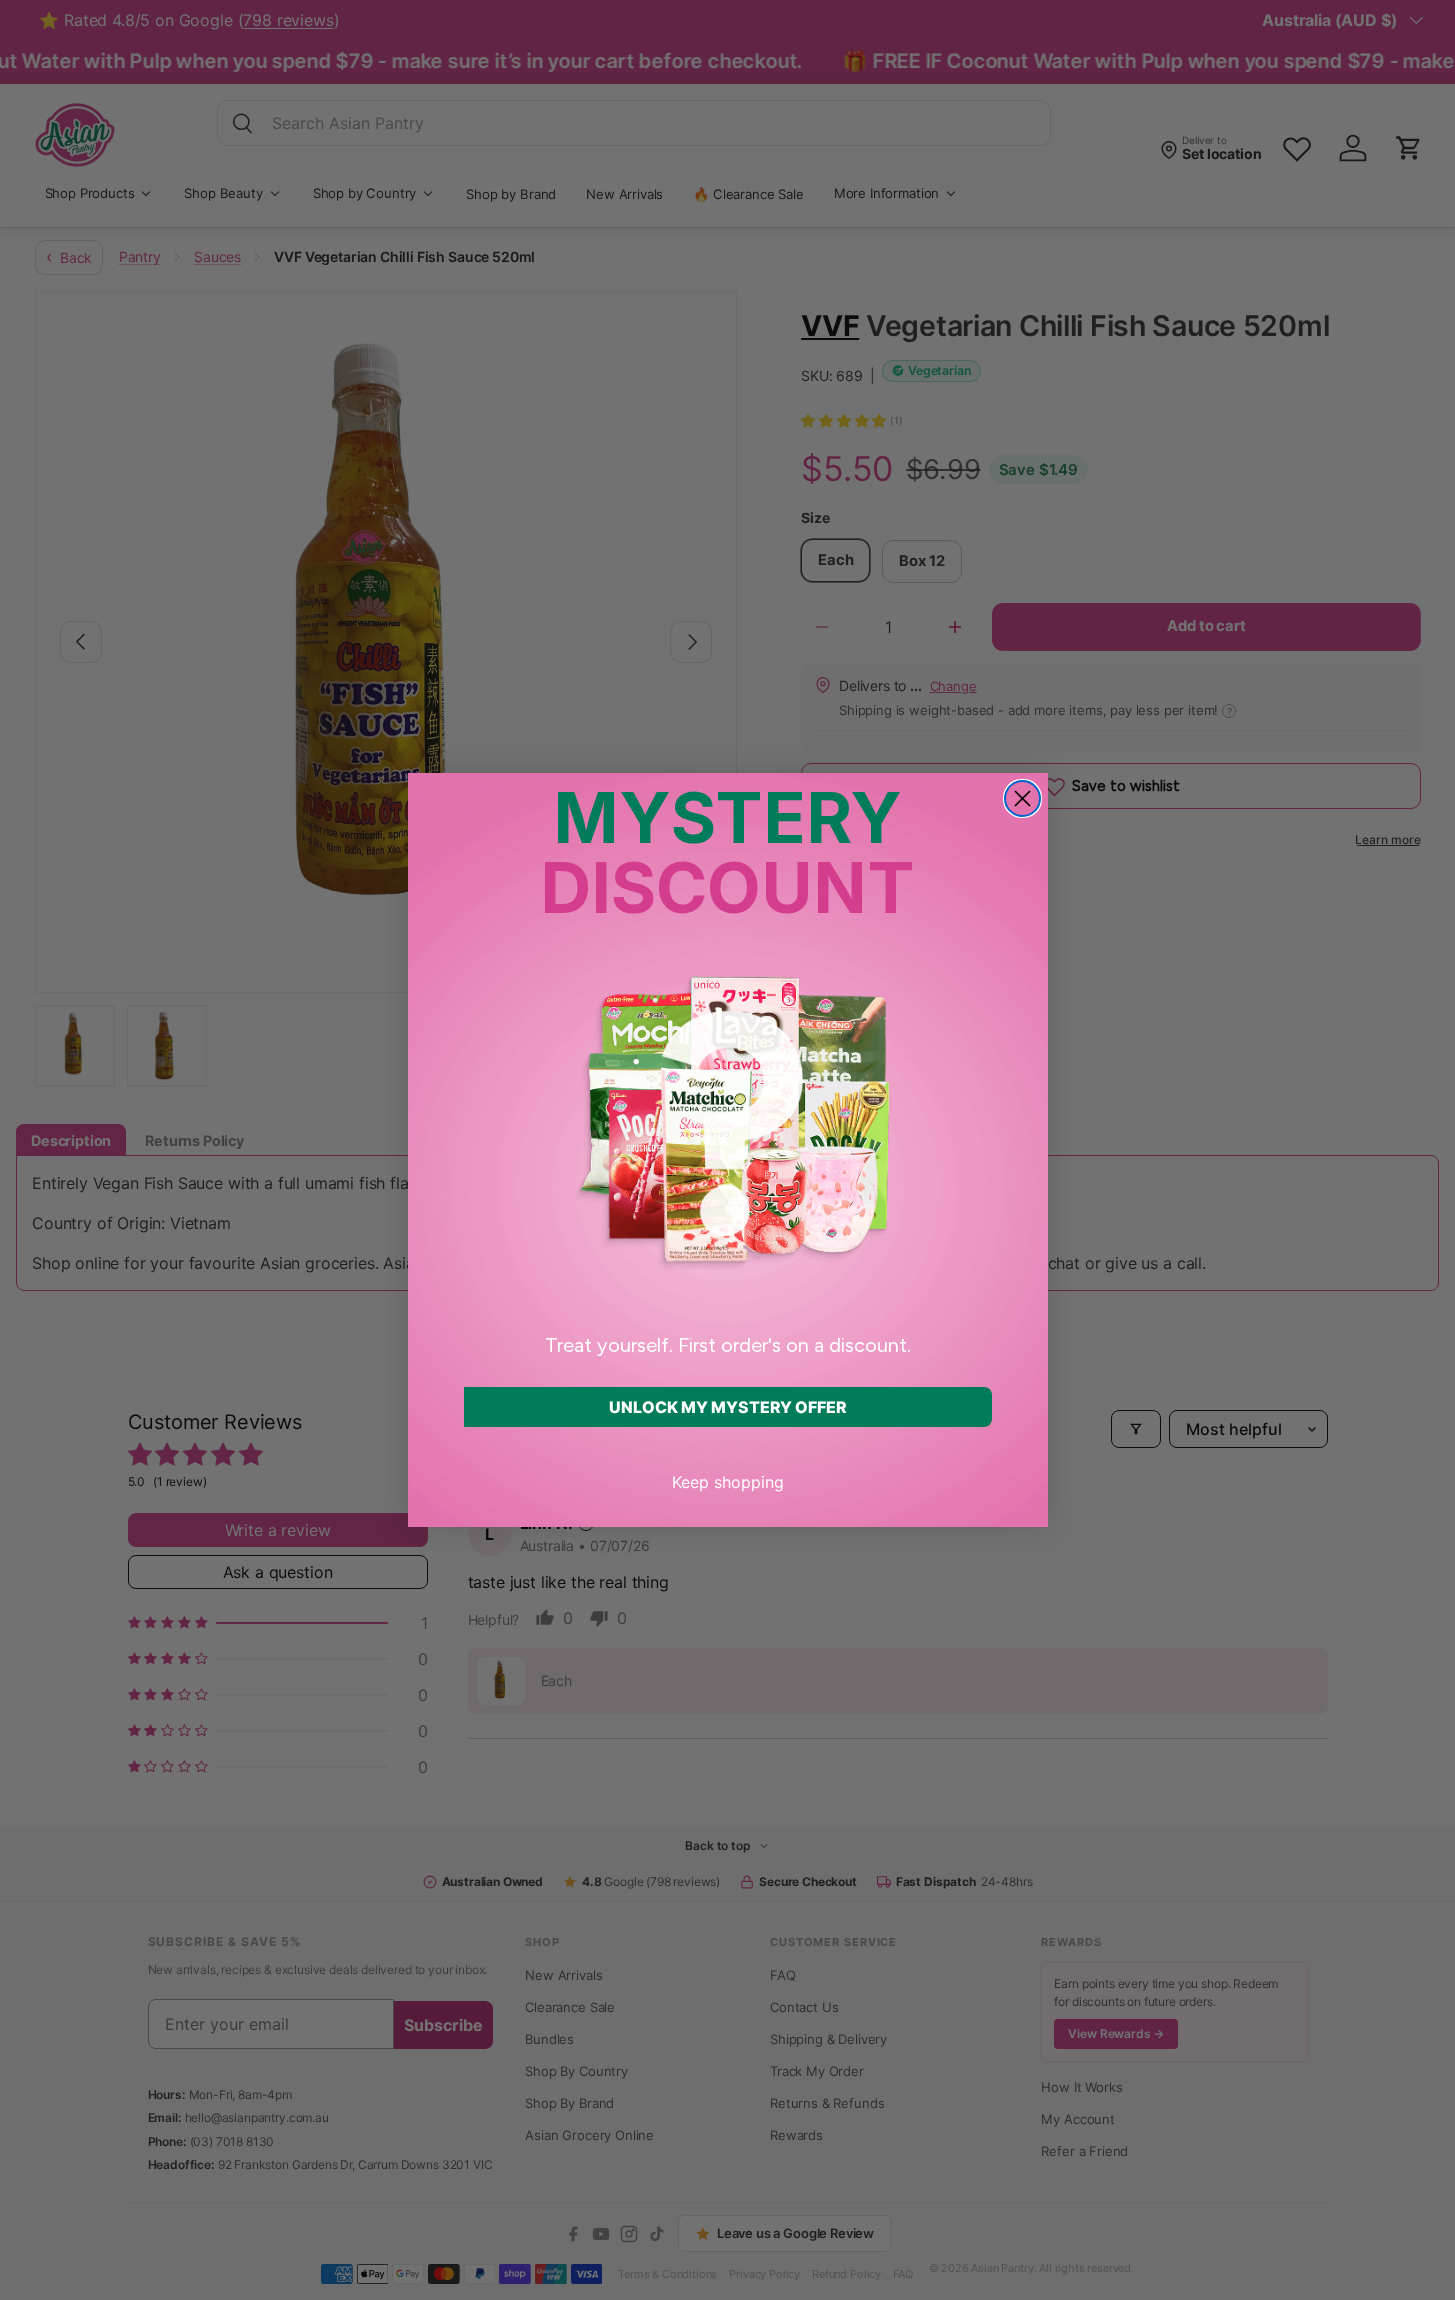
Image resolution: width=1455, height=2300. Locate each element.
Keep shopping (728, 1482)
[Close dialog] (1022, 798)
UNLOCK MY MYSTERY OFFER (728, 1407)
